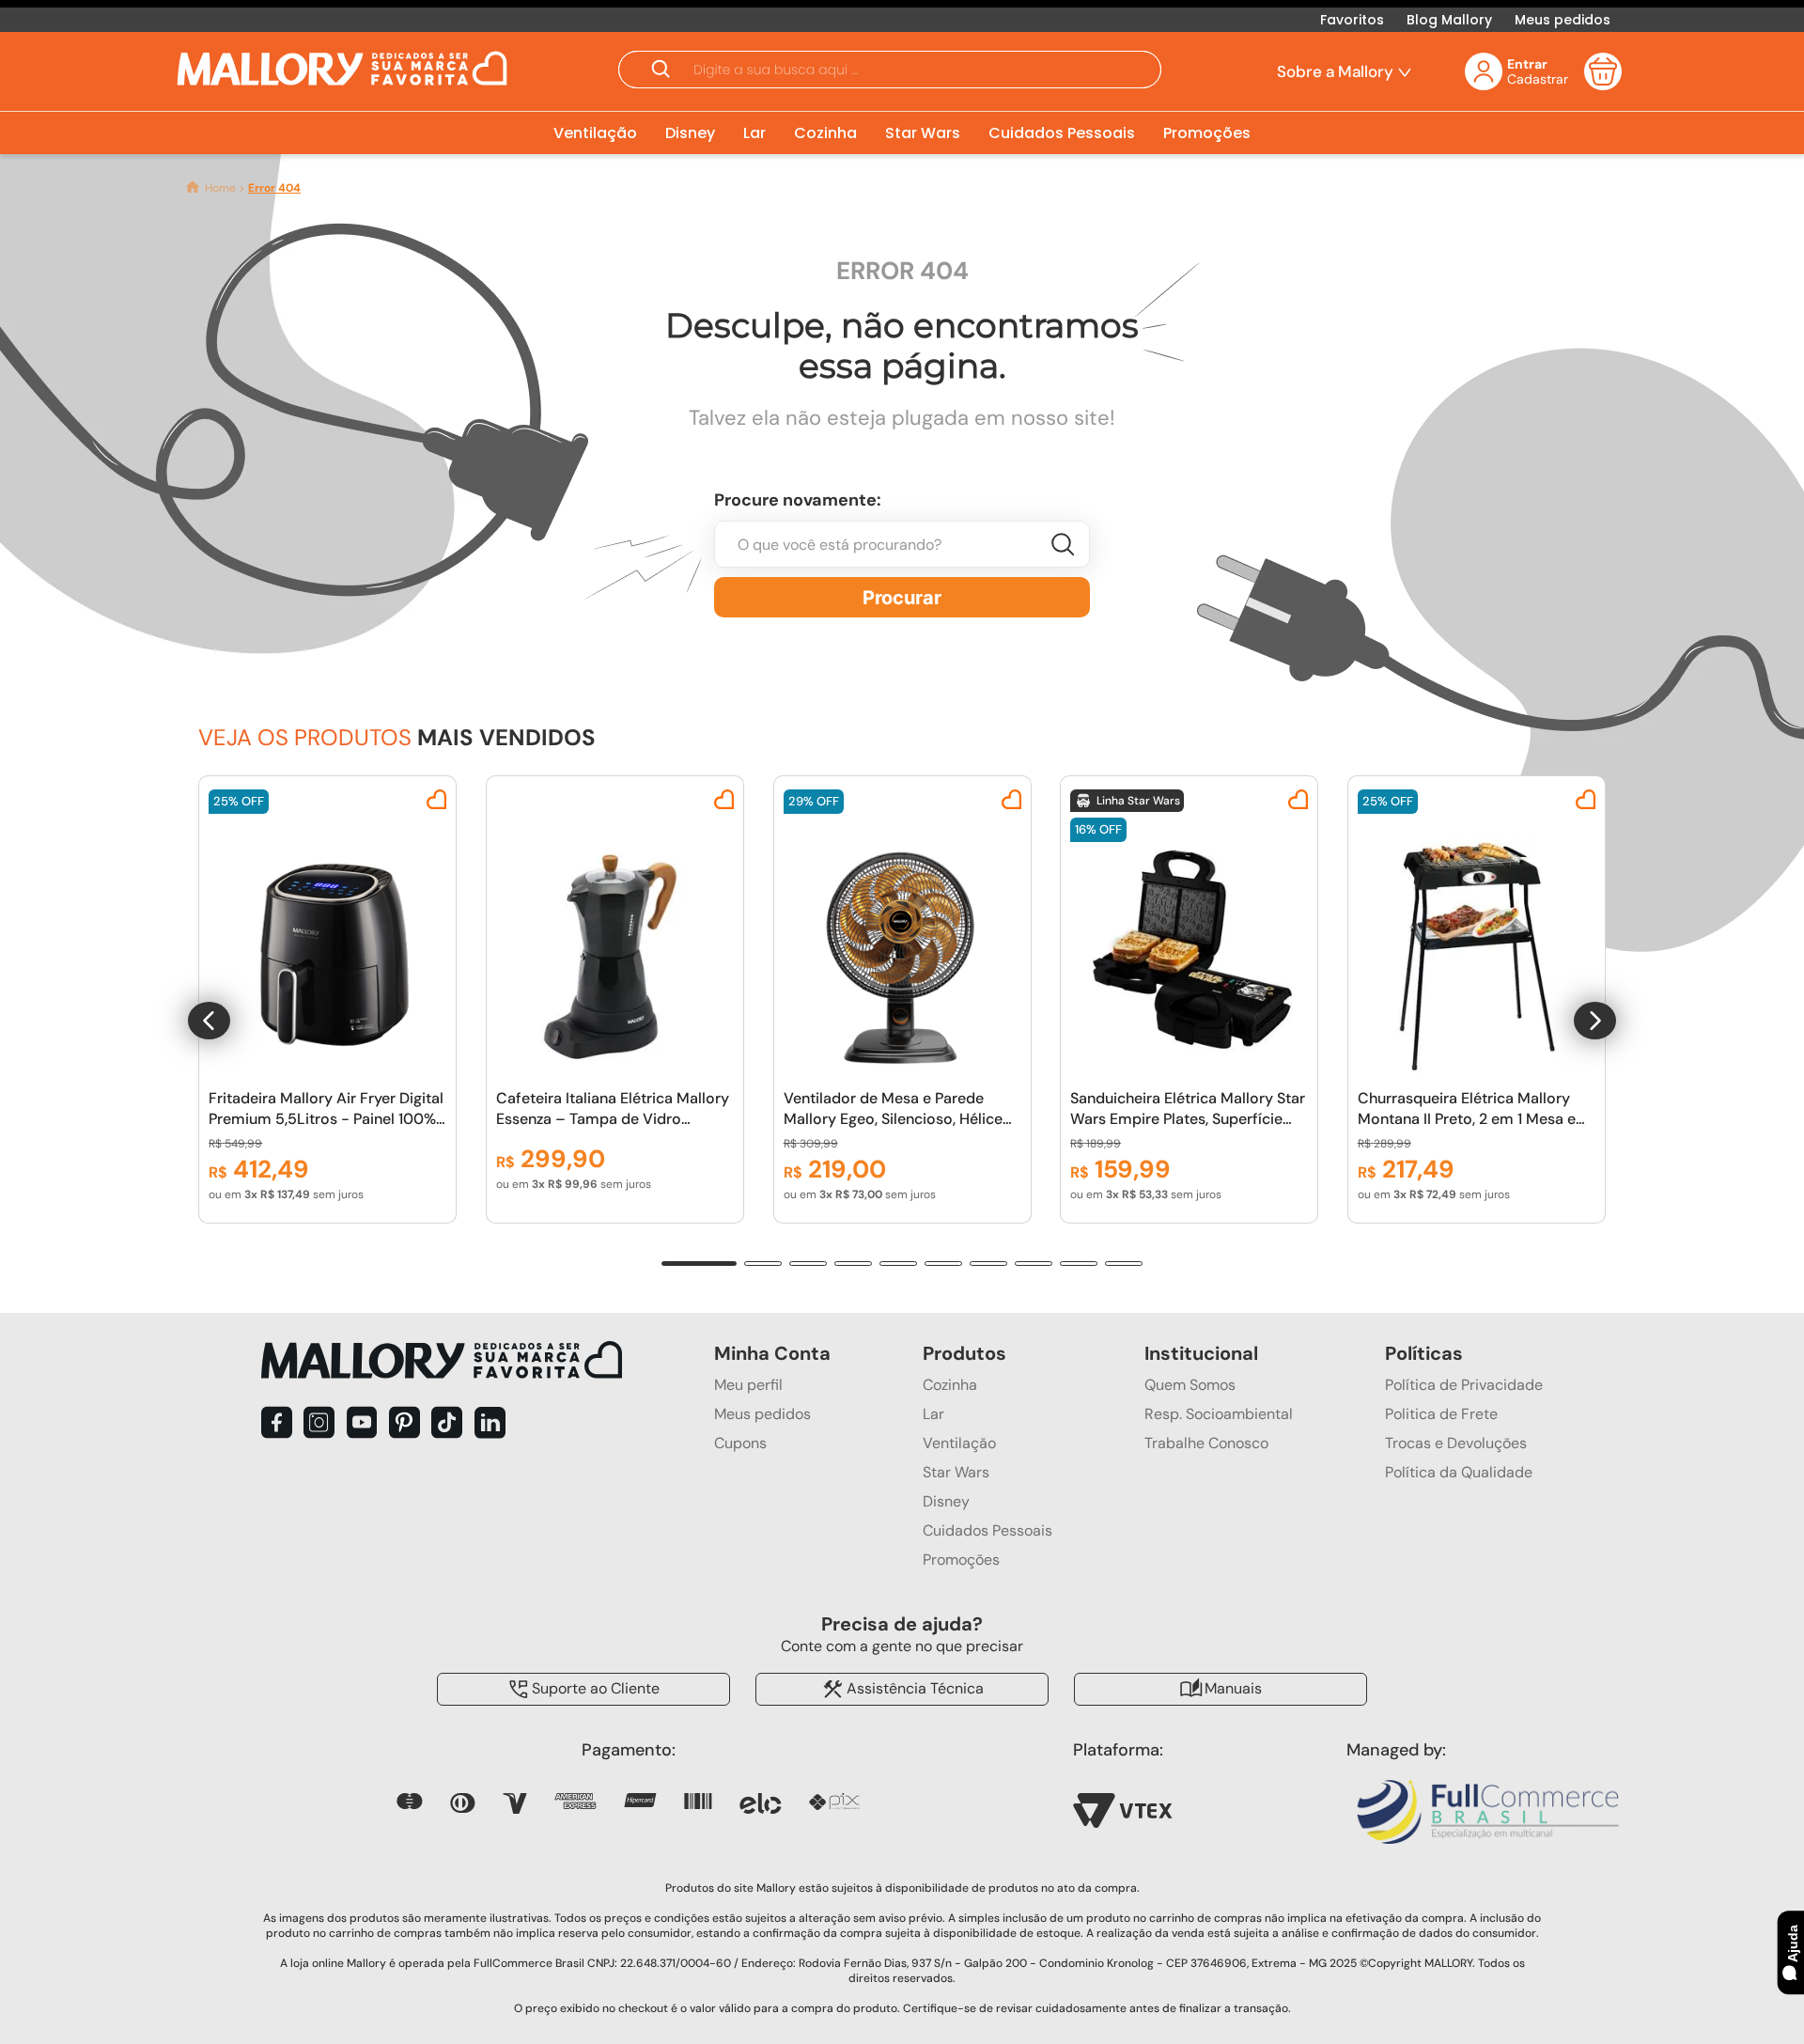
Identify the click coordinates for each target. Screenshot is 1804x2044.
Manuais (1233, 1687)
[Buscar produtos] (902, 597)
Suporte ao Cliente (596, 1687)
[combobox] (902, 554)
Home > (225, 188)
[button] (890, 71)
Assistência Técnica (915, 1687)
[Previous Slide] (209, 1021)
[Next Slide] (1595, 1021)
